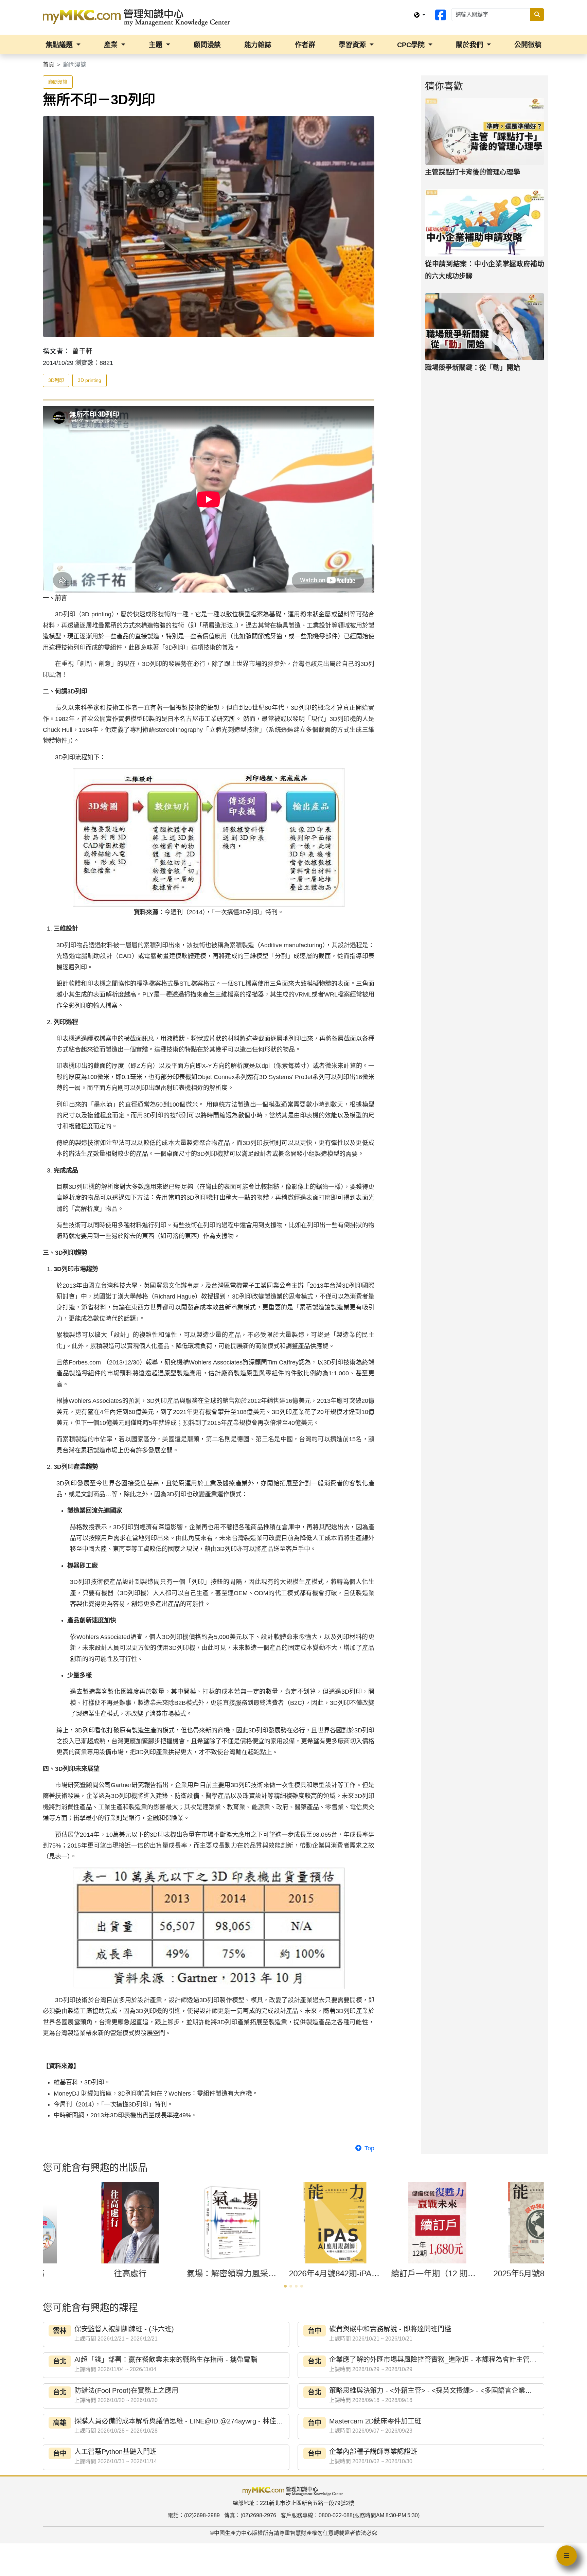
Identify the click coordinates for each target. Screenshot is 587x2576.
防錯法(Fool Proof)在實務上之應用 (126, 2390)
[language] (420, 15)
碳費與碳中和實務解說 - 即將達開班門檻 (390, 2329)
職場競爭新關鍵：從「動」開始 (473, 368)
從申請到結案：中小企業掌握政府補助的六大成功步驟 (485, 270)
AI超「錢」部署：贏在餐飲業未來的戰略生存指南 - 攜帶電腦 (166, 2360)
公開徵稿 (528, 45)
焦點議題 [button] (60, 45)
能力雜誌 (258, 45)
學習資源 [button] (353, 45)
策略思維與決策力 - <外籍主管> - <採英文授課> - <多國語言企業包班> (436, 2390)
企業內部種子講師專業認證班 (373, 2452)
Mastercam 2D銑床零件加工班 (375, 2421)
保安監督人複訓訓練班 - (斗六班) (124, 2329)
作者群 (305, 45)
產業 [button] (112, 45)
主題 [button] (157, 45)
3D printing (90, 380)
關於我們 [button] (470, 45)
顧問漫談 (207, 45)
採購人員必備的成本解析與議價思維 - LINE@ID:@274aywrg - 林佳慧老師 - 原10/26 (201, 2421)
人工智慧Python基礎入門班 (115, 2452)
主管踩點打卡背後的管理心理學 (473, 172)
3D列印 (56, 380)
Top (369, 2148)
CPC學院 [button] (412, 45)
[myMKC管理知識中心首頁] (138, 17)
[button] (285, 2286)
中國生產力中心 (233, 2533)
